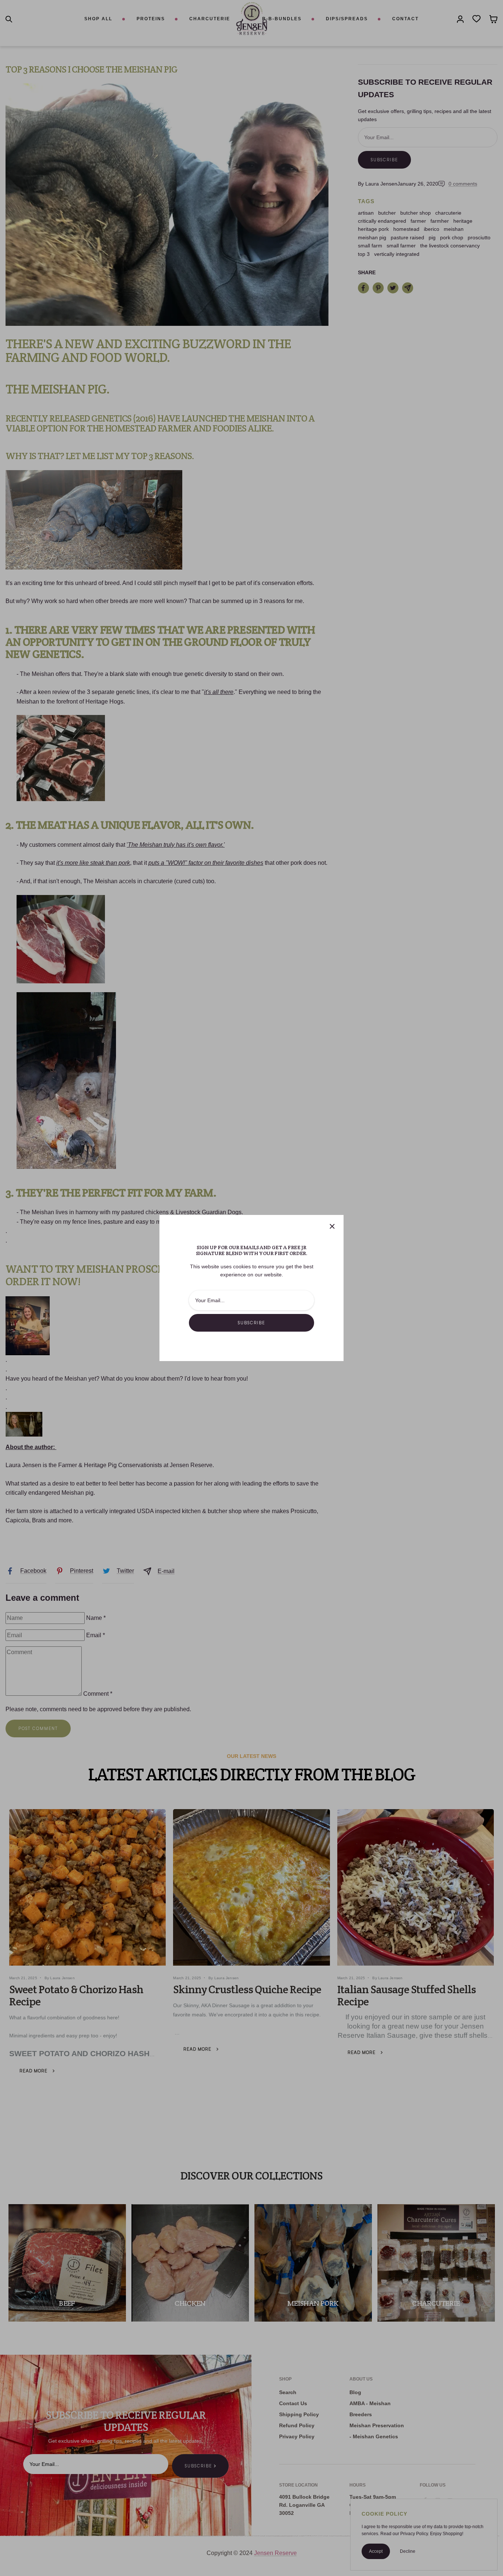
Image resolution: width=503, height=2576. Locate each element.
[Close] (332, 1226)
